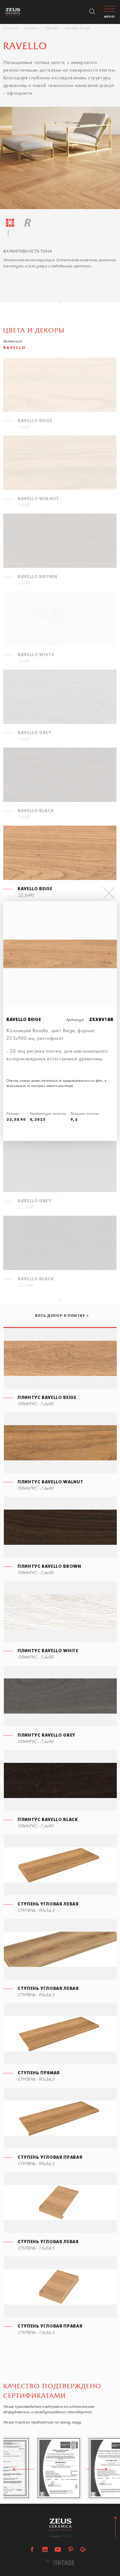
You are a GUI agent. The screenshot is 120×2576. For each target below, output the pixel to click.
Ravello (52, 28)
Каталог (32, 28)
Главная (10, 28)
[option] (60, 158)
